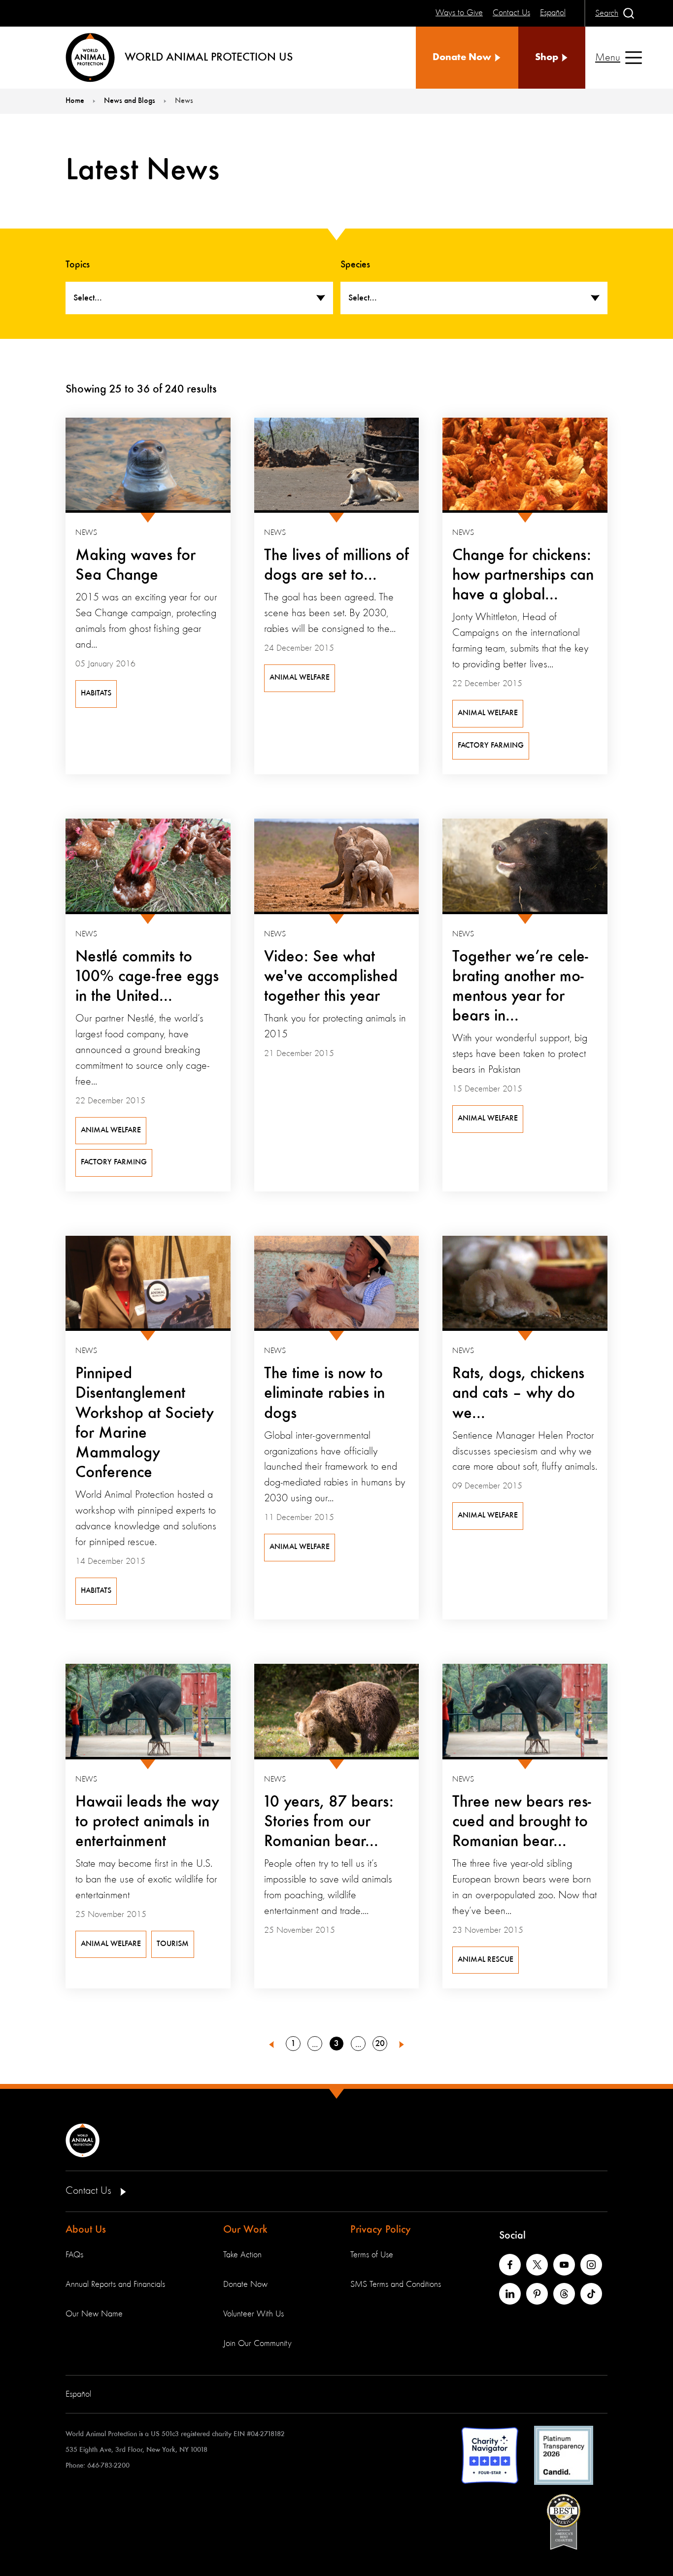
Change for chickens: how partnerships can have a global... (523, 575)
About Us (86, 2230)
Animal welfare (300, 678)
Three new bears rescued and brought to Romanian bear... (522, 1822)
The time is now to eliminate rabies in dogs (324, 1393)
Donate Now (245, 2284)
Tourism (173, 1944)
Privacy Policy (381, 2230)
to (129, 390)
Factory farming (491, 746)
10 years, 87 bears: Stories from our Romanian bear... (329, 1822)
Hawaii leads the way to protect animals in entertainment (147, 1822)
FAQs (74, 2255)
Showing (86, 390)
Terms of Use (372, 2255)
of (157, 390)
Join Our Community (257, 2344)
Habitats (96, 694)
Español (78, 2394)
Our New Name (94, 2314)
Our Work (245, 2230)
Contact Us (90, 2191)
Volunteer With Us (253, 2314)
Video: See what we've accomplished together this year (331, 977)
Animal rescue (486, 1960)
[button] (271, 2044)
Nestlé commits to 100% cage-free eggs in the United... (147, 977)
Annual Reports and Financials (115, 2284)
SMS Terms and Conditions (396, 2284)
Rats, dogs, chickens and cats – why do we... (518, 1393)
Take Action (242, 2255)
